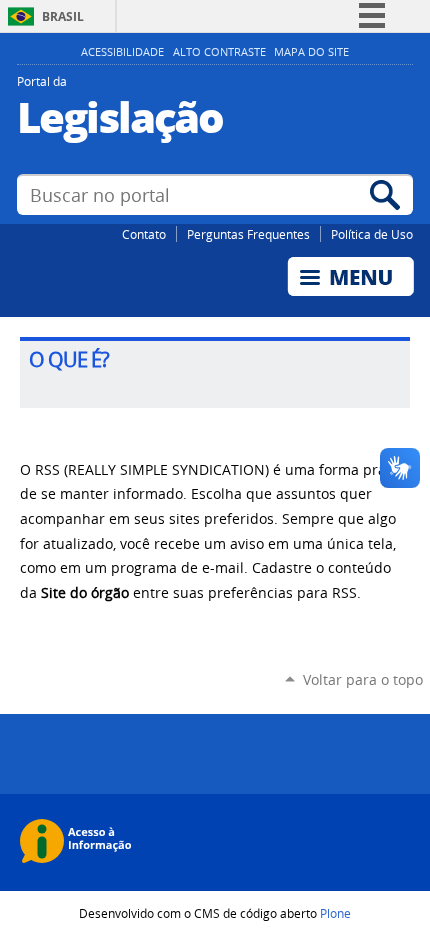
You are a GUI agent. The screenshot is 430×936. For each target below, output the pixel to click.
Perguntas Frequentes (248, 234)
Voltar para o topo (363, 679)
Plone (335, 913)
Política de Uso (372, 234)
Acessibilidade (122, 52)
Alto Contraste (219, 52)
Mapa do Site (311, 52)
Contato (144, 234)
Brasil (63, 16)
